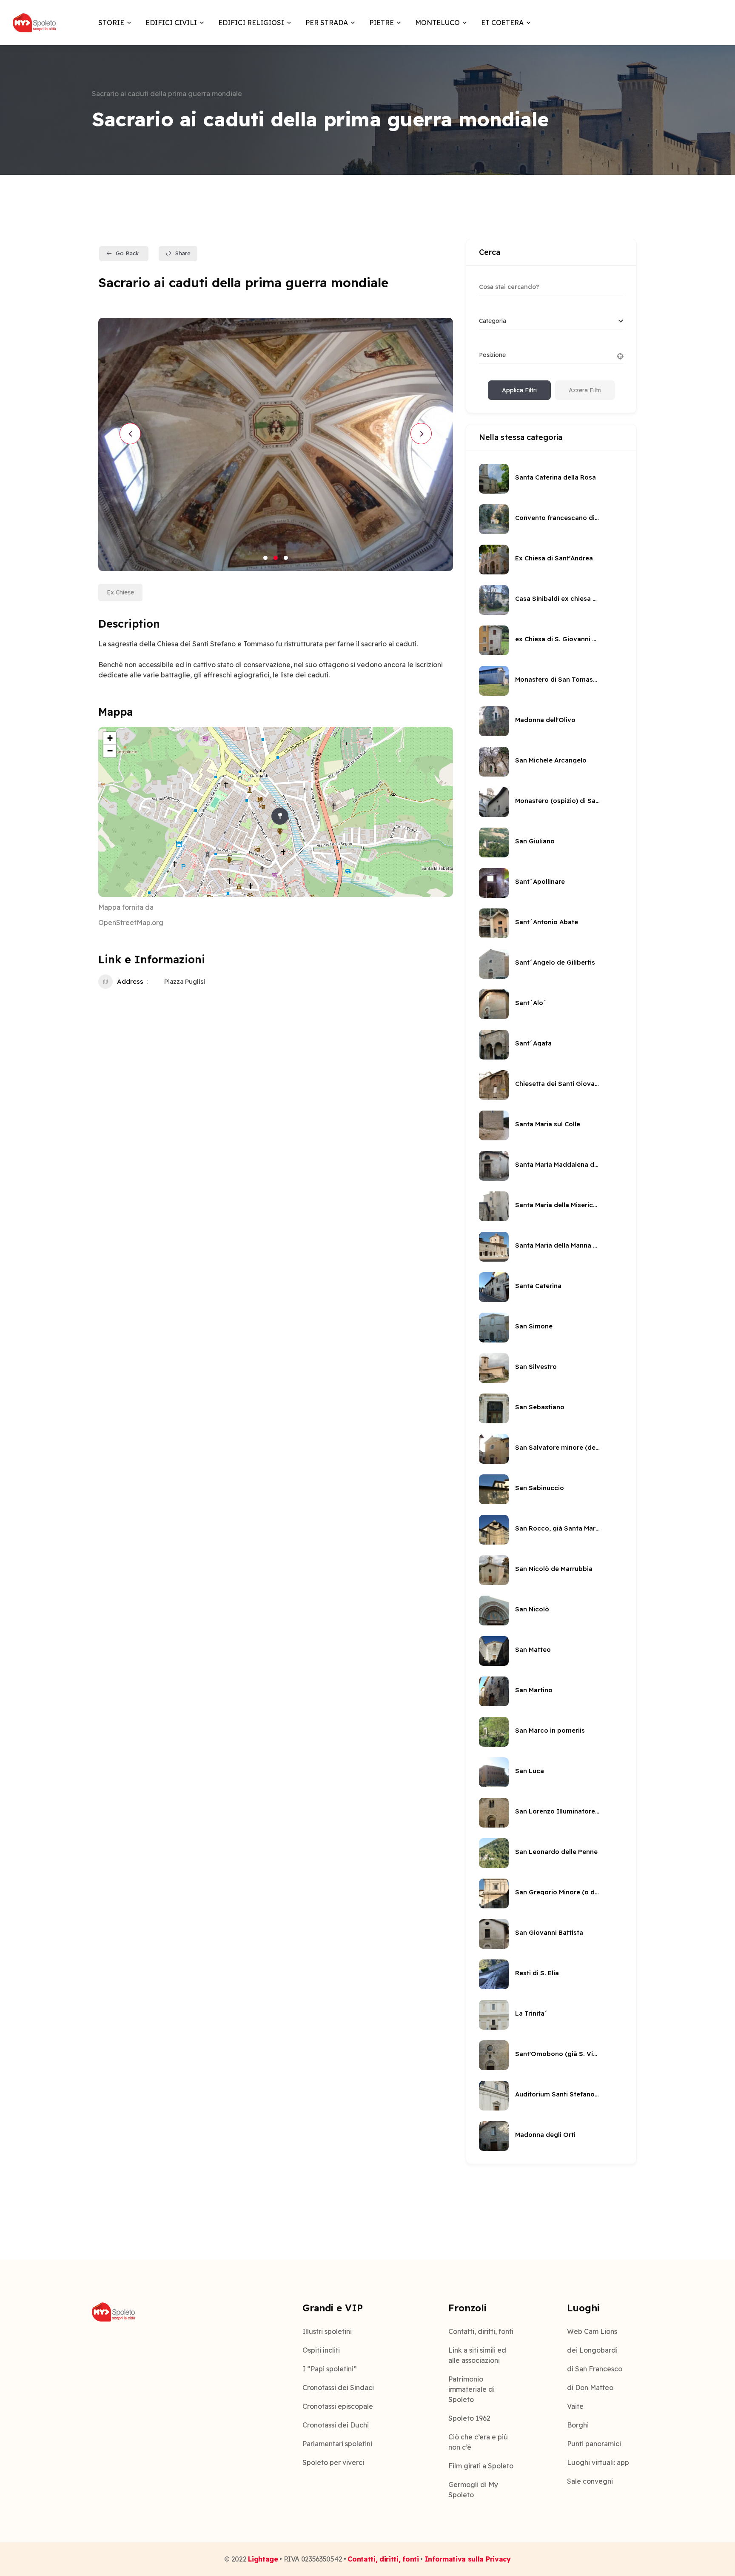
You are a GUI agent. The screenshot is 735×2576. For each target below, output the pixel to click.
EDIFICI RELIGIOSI (251, 23)
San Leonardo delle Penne (556, 1852)
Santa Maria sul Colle (548, 1124)
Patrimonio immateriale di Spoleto (471, 2389)
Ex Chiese (120, 592)
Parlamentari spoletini (337, 2444)
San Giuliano (535, 841)
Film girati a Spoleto (481, 2466)
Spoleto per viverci (333, 2462)
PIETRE (382, 23)
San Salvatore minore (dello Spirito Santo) (558, 1447)
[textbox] (493, 321)
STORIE (111, 23)
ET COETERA (502, 23)
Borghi (578, 2425)
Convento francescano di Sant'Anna (558, 518)
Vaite (575, 2406)
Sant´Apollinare (540, 881)
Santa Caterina (538, 1286)
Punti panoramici (594, 2444)
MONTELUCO (437, 23)
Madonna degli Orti (545, 2135)
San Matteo (533, 1649)
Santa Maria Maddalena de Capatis (558, 1164)
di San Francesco (595, 2369)
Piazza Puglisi (185, 981)
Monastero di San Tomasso (558, 679)
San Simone (534, 1326)
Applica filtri (519, 390)
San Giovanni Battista (549, 1932)
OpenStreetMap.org (131, 922)
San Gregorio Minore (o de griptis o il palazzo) (558, 1892)
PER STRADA (327, 23)
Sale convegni (590, 2481)
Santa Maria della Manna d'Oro (558, 1245)
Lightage (263, 2559)
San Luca (530, 1771)
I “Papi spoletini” (330, 2369)
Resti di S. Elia (537, 1973)
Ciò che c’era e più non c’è (478, 2442)
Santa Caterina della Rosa (556, 477)
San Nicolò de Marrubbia (554, 1569)
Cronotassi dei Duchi (336, 2425)
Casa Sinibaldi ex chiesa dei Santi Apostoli (558, 598)
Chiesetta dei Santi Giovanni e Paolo (558, 1084)
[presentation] (130, 434)
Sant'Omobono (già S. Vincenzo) (558, 2054)
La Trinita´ (531, 2013)
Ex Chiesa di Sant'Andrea (554, 558)
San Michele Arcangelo (551, 760)
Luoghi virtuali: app (598, 2462)
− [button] (110, 751)
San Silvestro (536, 1367)
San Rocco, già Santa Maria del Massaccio (558, 1528)
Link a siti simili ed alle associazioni (477, 2355)
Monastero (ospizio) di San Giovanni (558, 801)
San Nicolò (532, 1609)
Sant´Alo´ (531, 1003)
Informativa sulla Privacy (468, 2559)
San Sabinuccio (540, 1488)
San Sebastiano (540, 1407)
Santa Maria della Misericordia (558, 1205)
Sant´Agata (533, 1043)
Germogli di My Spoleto (473, 2490)
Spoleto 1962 (469, 2418)
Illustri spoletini (327, 2331)
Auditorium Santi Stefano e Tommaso (558, 2094)
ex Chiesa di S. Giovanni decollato (558, 639)
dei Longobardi (592, 2350)
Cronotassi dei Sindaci (338, 2388)
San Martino (534, 1690)
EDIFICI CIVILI (171, 23)
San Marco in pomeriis (550, 1730)
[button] (265, 558)
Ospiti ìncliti (321, 2350)
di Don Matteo (590, 2388)
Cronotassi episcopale (338, 2406)
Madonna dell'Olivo (545, 720)
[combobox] (551, 321)
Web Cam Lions (592, 2331)
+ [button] (110, 738)
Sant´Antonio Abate (547, 922)
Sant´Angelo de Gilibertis (555, 962)
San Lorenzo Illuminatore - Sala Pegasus (558, 1811)
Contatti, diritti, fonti (481, 2331)
